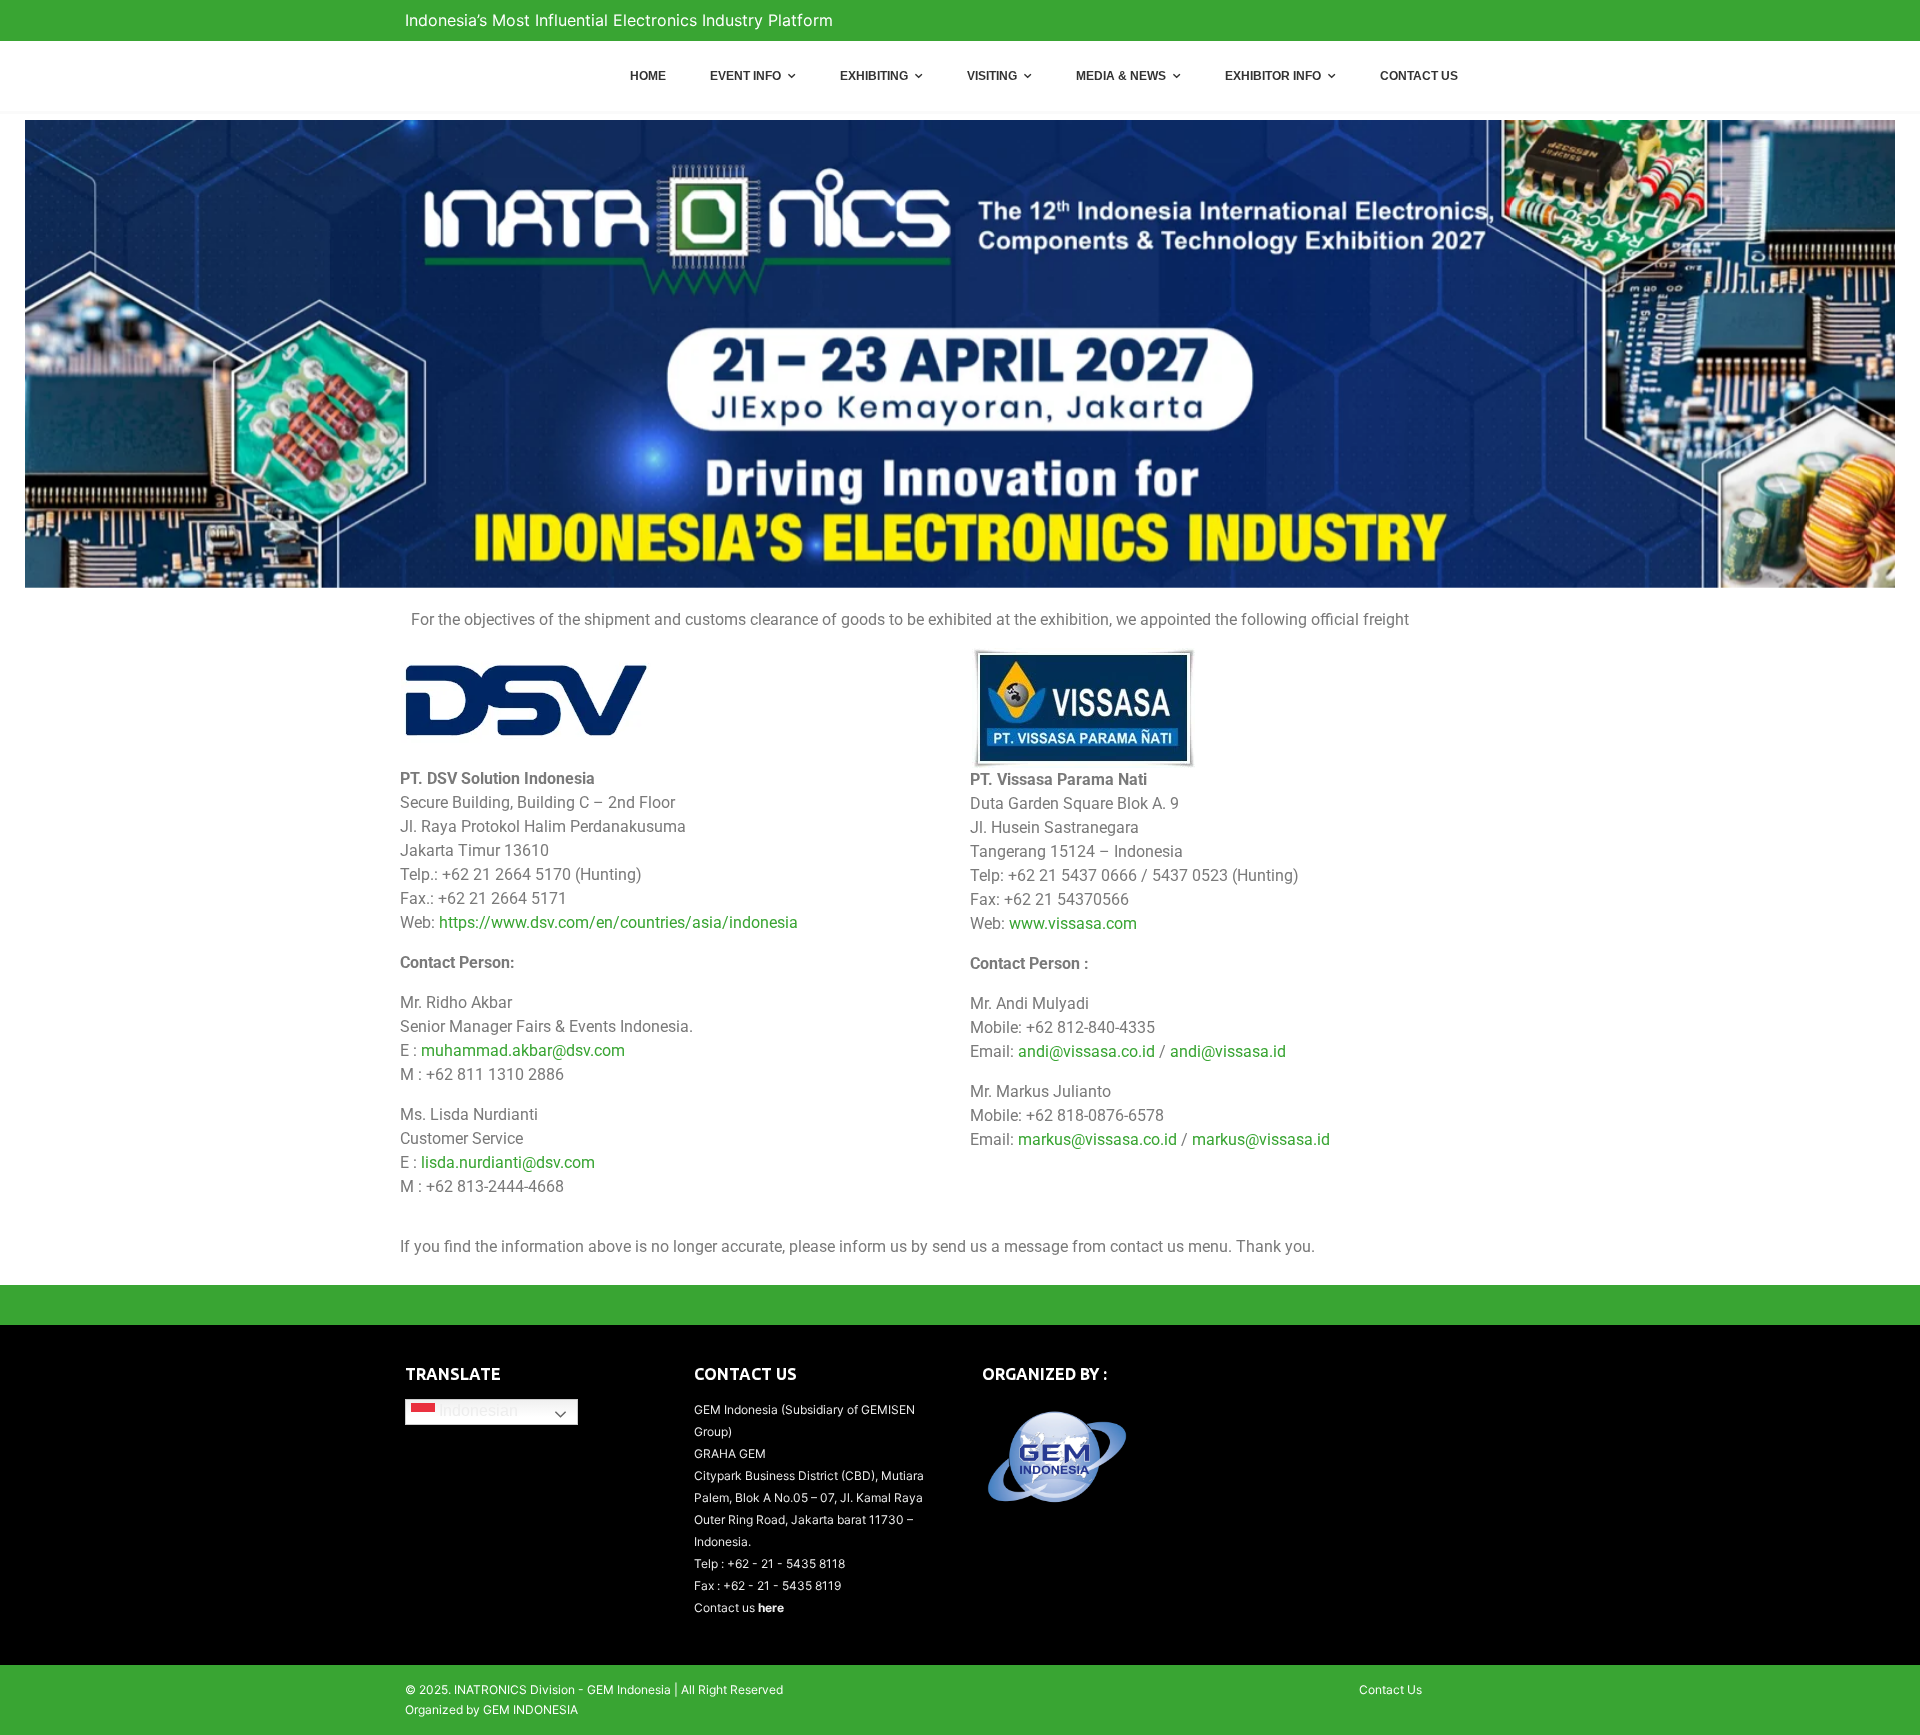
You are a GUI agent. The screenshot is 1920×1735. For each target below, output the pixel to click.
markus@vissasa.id (1261, 1139)
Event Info (745, 76)
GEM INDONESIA (530, 1709)
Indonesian (476, 1410)
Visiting (992, 76)
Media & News (1121, 76)
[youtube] (1500, 21)
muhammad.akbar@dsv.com (523, 1050)
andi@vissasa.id (1228, 1051)
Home (648, 76)
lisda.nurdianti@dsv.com (508, 1162)
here (771, 1607)
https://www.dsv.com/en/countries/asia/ (584, 922)
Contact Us (1419, 76)
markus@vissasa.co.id (1097, 1139)
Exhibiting (874, 76)
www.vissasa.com (1073, 923)
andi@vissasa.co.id (1086, 1051)
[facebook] (1465, 21)
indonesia (763, 922)
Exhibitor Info (1273, 76)
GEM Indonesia (629, 1689)
